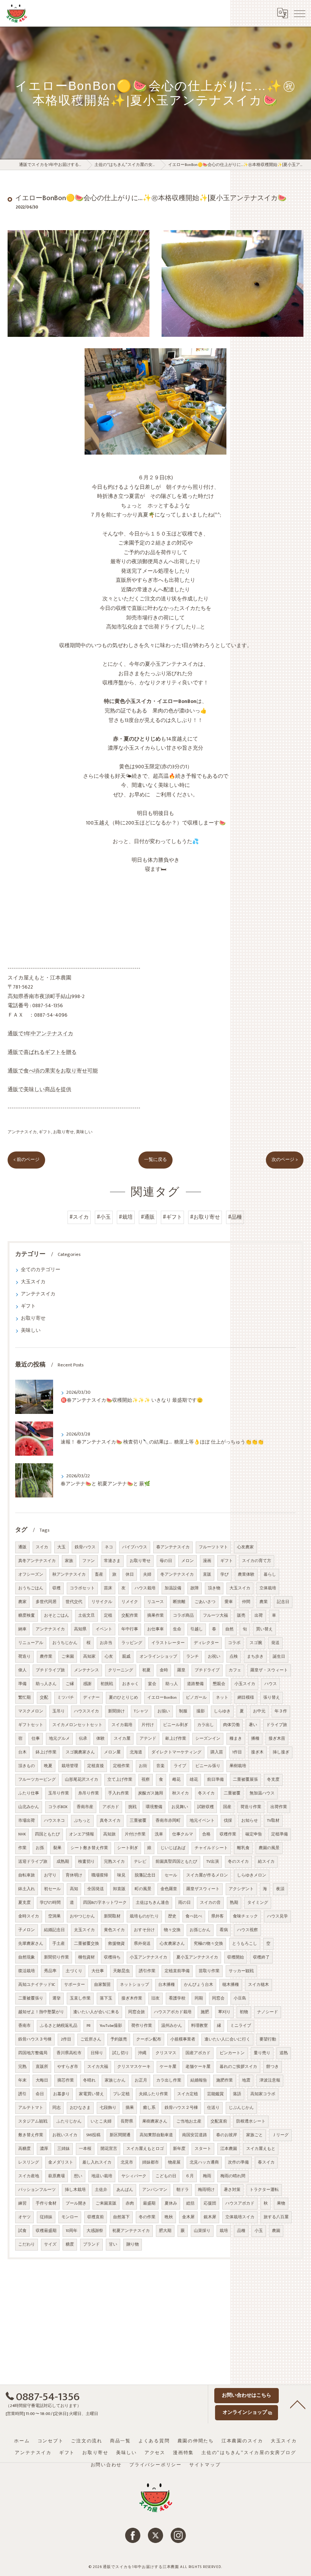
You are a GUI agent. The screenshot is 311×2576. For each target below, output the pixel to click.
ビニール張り (208, 1766)
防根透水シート (251, 2121)
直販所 (42, 2067)
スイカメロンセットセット (77, 1725)
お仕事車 (155, 1629)
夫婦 (147, 1575)
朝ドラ (183, 2190)
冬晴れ (89, 2080)
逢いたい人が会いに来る (96, 2012)
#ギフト (172, 1217)
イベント (104, 1629)
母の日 (166, 1561)
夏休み (171, 2203)
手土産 (59, 1944)
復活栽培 (27, 1971)
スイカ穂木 (258, 1985)
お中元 (259, 1711)
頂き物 (214, 1588)
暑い (253, 1725)
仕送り (213, 2108)
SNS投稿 (93, 2135)
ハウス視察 (247, 1930)
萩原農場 (57, 2176)
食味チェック (245, 1916)
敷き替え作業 (31, 2135)
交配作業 (130, 1616)
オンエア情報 (82, 1834)
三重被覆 (138, 1821)
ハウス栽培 (145, 1588)
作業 (22, 1848)
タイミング (258, 1903)
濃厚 (44, 2149)
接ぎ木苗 (277, 1739)
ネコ (109, 1547)
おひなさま (80, 2108)
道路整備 (195, 1684)
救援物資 (116, 1944)
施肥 (205, 2012)
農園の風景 (269, 1848)
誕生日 (279, 1657)
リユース (155, 1602)
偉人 (22, 1670)
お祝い (214, 1657)
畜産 (99, 1575)
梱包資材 (86, 1957)
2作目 (66, 2039)
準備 (22, 1684)
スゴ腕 (256, 1643)
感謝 (87, 1684)
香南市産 (85, 1807)
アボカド (111, 1807)
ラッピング (132, 1643)
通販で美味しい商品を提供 (39, 1090)
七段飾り (108, 2108)
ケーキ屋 (168, 2067)
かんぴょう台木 (199, 1985)
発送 (275, 1643)
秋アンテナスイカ (69, 1575)
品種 (241, 2231)
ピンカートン (232, 2053)
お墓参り (61, 2094)
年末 (22, 2080)
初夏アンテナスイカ (131, 2231)
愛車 (229, 1602)
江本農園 (229, 2149)
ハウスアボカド (240, 2203)
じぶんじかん (241, 2108)
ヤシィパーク (134, 2176)
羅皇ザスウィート (203, 1889)
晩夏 (48, 1766)
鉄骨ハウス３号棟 (35, 2039)
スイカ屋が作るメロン (207, 1875)
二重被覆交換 (86, 1944)
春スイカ (266, 2162)
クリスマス (166, 2053)
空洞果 (54, 1916)
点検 (234, 1657)
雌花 (176, 1780)
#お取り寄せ (205, 1217)
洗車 (159, 1834)
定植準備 (280, 1834)
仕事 (36, 1739)
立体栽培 (268, 1588)
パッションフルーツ (37, 2190)
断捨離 (179, 1602)
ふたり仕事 (29, 1793)
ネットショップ (134, 1985)
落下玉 (106, 1998)
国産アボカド (198, 2053)
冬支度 (273, 1780)
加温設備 (173, 1588)
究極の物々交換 (208, 1944)
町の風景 (143, 1889)
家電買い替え (91, 2094)
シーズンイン (208, 1739)
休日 (130, 1575)
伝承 (83, 1739)
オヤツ (24, 2217)
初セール (52, 1889)
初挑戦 (107, 1684)
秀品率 (50, 1971)
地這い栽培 (102, 2176)
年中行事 (130, 1629)
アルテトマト (31, 2108)
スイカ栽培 (122, 1725)
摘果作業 (155, 1616)
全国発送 (96, 1889)
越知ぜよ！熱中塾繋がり (41, 2012)
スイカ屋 (122, 1739)
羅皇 (181, 1670)
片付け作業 (135, 1834)
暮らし (270, 1575)
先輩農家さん (31, 1944)
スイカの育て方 (257, 1561)
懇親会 (219, 1684)
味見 (121, 1875)
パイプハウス (135, 1547)
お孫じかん (200, 1930)
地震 (246, 2080)
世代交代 (74, 1602)
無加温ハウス (262, 1793)
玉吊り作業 (59, 1793)
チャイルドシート (211, 1848)
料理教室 (199, 2026)
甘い (113, 2244)
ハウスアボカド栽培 (173, 2012)
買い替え (264, 1629)
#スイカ (79, 1217)
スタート (203, 2149)
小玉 (259, 2231)
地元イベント (202, 1821)
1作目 (237, 1752)
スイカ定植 (188, 2094)
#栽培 (126, 1217)
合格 (206, 1834)
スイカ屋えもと (261, 2149)
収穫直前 (96, 2217)
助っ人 (172, 1684)
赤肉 (130, 2203)
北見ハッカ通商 (204, 2162)
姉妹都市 (151, 2162)
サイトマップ (205, 2465)
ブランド (91, 2244)
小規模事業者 (183, 2039)
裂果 (57, 1848)
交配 (44, 1698)
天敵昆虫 (121, 1971)
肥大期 (165, 2231)
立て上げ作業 (120, 1780)
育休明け (74, 1875)
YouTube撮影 (111, 2026)
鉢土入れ (27, 1889)
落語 (237, 2094)
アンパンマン (155, 2190)
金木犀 (188, 2217)
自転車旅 (27, 1875)
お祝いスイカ (65, 2135)
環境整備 (154, 1807)
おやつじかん (82, 1916)
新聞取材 (112, 1916)
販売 (241, 1616)
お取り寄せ (64, 1132)
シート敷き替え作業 (89, 1848)
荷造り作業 (251, 1807)
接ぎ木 (257, 1752)
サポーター (75, 1985)
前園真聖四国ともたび (176, 1862)
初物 (244, 2012)
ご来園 (68, 1657)
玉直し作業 (80, 1998)
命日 (40, 2094)
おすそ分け (144, 1930)
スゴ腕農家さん (80, 1752)
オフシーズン (31, 1575)
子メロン (27, 1930)
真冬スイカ (110, 1821)
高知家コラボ (263, 2094)
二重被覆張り (31, 1998)
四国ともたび (47, 1834)
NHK (22, 1834)
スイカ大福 (98, 2067)
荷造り (24, 1657)
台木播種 (166, 1985)
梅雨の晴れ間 (233, 2176)
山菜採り (202, 2231)
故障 (195, 1588)
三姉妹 (64, 2149)
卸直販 (119, 1889)
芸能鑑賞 (215, 2094)
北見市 (127, 2162)
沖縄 (142, 2053)
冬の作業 (147, 2217)
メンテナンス (86, 1670)
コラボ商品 (183, 1616)
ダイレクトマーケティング (176, 1752)
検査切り (86, 1862)
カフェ (235, 1670)
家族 (69, 1561)
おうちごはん (31, 1588)
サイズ (50, 2244)
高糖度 (24, 2149)
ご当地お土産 (189, 2121)
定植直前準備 (177, 1971)
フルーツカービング (37, 1780)
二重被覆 (232, 1793)
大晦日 (42, 2080)
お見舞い (180, 1807)
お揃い (164, 1711)
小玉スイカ (245, 1684)
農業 (264, 1602)
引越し (197, 1629)
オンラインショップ (158, 1657)
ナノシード (268, 2012)
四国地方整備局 (33, 2053)
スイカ (42, 1547)
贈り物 (133, 2244)
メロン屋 (112, 1752)
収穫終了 (261, 1957)
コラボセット (82, 1588)
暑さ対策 (232, 2190)
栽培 (224, 2231)
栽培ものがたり (144, 1916)
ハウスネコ (54, 1821)
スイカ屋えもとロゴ (145, 2149)
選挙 (57, 1998)
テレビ (140, 1862)
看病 (224, 1930)
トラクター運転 (264, 2190)
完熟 (22, 2067)
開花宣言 (109, 2149)
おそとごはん (57, 1616)
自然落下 (121, 2217)
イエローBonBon (162, 1698)
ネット (222, 1698)
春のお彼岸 (227, 2135)
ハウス (271, 1684)
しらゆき (222, 1711)
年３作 (281, 1711)
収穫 (57, 1588)
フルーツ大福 (215, 1616)
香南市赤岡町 (168, 1821)
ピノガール (196, 1698)
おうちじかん (65, 1643)
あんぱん (125, 2190)
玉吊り (59, 1711)
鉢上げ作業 (46, 1752)
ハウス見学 (277, 1916)
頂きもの (27, 1766)
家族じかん (115, 2080)
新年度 (179, 2149)
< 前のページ (26, 1160)
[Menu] (299, 13)
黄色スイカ (114, 1930)
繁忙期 (24, 1698)
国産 (227, 1807)
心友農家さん (172, 1944)
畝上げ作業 (176, 1739)
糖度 (70, 2244)
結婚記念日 (54, 1930)
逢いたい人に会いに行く (227, 2039)
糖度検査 (27, 1616)
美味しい (84, 1132)
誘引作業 (147, 1971)
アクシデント (241, 1889)
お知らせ (250, 1821)
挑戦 (132, 1807)
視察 (146, 1780)
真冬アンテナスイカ (37, 1561)
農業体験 (246, 1575)
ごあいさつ (205, 1602)
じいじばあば (173, 1848)
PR (89, 2026)
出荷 (259, 1616)
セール (171, 1875)
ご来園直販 (106, 2203)
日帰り (97, 2053)
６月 (190, 2176)
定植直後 (96, 1766)
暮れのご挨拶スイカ (238, 2067)
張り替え (272, 1698)
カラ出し (206, 1725)
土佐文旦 (86, 1616)
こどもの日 (166, 2176)
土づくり (74, 1971)
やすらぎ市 (68, 2067)
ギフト (45, 1132)
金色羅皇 (169, 1889)
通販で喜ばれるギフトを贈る (42, 1052)
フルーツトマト (213, 1547)
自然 (229, 1629)
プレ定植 (121, 2094)
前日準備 (215, 1780)
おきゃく (130, 1684)
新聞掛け (116, 1711)
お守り (50, 1875)
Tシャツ (141, 1711)
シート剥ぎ (128, 1848)
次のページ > (285, 1160)
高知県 (80, 1629)
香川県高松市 (69, 2053)
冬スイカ (206, 1793)
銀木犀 (210, 2217)
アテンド (148, 1739)
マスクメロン (31, 1711)
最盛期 (149, 2203)
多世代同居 (46, 1602)
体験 (101, 1739)
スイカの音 (210, 1903)
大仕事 (98, 1971)
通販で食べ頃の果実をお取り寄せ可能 (53, 1071)
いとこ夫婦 (101, 2121)
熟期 (234, 1903)
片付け (148, 1725)
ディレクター (206, 1643)
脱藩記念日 (145, 1875)
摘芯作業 (66, 2080)
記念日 (283, 1602)
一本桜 (85, 2149)
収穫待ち (112, 1957)
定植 (108, 1616)
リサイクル (102, 1602)
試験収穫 (206, 1807)
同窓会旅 (137, 2012)
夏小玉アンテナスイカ (197, 1957)
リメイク (130, 1602)
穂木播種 (231, 1985)
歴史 (172, 1916)
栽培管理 (70, 1766)
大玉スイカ (33, 1282)
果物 (281, 2203)
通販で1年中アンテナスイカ (40, 1034)
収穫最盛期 (46, 2231)
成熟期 (63, 1862)
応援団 (210, 2203)
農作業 (46, 1657)
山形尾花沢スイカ (82, 1780)
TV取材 (273, 1821)
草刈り (224, 2012)
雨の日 (185, 1903)
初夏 (146, 1670)
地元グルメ (59, 1739)
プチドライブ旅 (50, 1670)
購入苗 (217, 1752)
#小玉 (104, 1217)
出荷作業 (279, 1807)
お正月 (141, 2080)
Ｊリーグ (280, 2135)
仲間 (246, 1602)
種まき (236, 1739)
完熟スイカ (114, 1862)
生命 (177, 1629)
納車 (22, 1629)
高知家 (89, 1657)
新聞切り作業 (57, 1957)
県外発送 (142, 1944)
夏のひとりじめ (123, 1698)
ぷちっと (82, 1821)
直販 (207, 1575)
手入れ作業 (119, 1793)
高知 (74, 1889)
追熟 (284, 2053)
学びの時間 (50, 1903)
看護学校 (177, 1998)
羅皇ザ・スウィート (269, 1670)
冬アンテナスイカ (177, 1575)
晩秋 (169, 2217)
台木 (22, 1752)
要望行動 (268, 2039)
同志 (57, 2108)
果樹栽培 (238, 1766)
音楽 (160, 1766)
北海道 (136, 1752)
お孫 (40, 1848)
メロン (188, 1561)
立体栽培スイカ (240, 2217)
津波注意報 (270, 2080)
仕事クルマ (183, 1834)
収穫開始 (236, 1957)
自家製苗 (102, 1985)
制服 (183, 1711)
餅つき (273, 2067)
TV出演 (213, 1862)
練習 (22, 2203)
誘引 (22, 2094)
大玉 (61, 1547)
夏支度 (24, 1903)
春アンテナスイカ (173, 1547)
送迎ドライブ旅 (33, 1862)
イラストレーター (168, 1643)
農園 (276, 2231)
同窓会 (218, 1998)
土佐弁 (101, 2190)
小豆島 (240, 1998)
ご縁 (70, 1684)
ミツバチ (66, 1698)
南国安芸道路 (195, 2135)
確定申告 (254, 1834)
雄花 (194, 1780)
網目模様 (246, 1698)
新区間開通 (120, 2135)
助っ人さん (46, 1684)
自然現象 (27, 1957)
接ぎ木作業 (132, 1998)
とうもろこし (245, 1944)
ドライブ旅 (277, 1725)
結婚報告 (199, 2080)
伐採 (228, 1821)
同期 (199, 1998)
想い (78, 2176)
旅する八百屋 (276, 2217)
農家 (22, 1602)
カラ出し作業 (169, 2080)
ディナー (91, 1698)
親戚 (126, 1657)
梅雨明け (206, 2190)
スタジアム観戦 (33, 2121)
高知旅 (109, 1834)
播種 (255, 1739)
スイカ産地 (29, 2176)
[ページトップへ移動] (298, 2404)
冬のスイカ (238, 1862)
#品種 (235, 1217)
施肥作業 (225, 2080)
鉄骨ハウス (85, 1547)
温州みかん (172, 2026)
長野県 (127, 2121)
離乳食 (243, 1848)
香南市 (24, 2026)
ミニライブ (241, 2026)
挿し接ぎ (281, 1752)
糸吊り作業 (89, 1793)
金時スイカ (29, 1916)
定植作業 (121, 1766)
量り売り (262, 2053)
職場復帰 (100, 1875)
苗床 (108, 1588)
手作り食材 (46, 2203)
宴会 (152, 1684)
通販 (22, 1547)
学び (225, 1575)
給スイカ (266, 1862)
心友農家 (245, 1547)
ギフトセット (31, 1725)
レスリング (29, 2162)
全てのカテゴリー (41, 1270)
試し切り (121, 2053)
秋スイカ (181, 1793)
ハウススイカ (86, 1711)
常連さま (112, 1561)
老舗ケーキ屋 (198, 2067)
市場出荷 (27, 1821)
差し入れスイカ (97, 2162)
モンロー (70, 2217)
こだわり (27, 2244)
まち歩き (255, 1657)
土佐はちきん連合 (152, 1903)
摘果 (130, 2108)
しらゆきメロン (252, 1875)
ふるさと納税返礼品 (59, 2026)
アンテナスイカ (22, 1132)
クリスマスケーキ (134, 2067)
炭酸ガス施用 (151, 1793)
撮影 (201, 1711)
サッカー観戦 (241, 1971)
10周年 (71, 2231)
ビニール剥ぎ (176, 1725)
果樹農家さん (155, 2121)
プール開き (76, 2203)
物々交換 (172, 1930)
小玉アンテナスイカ (148, 1957)
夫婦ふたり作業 (153, 2094)
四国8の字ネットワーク (105, 1903)
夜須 (280, 1889)
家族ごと (254, 2135)
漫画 (207, 1561)
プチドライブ (207, 1670)
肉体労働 (231, 1725)
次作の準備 (238, 2162)
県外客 (218, 1916)
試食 (22, 2231)
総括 (190, 2203)
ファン (89, 1561)
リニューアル (31, 1643)
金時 (164, 1670)
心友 (109, 1657)
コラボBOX (58, 1807)
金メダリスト (61, 2162)
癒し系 (149, 2108)
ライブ (180, 1766)
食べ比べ (194, 1916)
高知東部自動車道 (156, 2135)
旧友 (155, 1998)
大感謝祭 (95, 2231)
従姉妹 (46, 2217)
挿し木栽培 (75, 2190)
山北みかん (29, 1807)
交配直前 (219, 2121)
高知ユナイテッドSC (37, 1985)
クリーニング (121, 1670)
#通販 (148, 1217)
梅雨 (207, 2176)
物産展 (174, 2162)
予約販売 (119, 2039)
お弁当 (106, 1643)
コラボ (234, 1643)
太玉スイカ (84, 1930)
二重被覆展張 (245, 1780)
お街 (143, 1766)
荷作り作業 (142, 2026)
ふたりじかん (69, 2121)
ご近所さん (91, 2039)
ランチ (192, 1657)
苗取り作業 (209, 1971)
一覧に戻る (155, 1160)
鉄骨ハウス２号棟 (181, 2108)
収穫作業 (228, 1834)
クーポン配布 (149, 2039)
